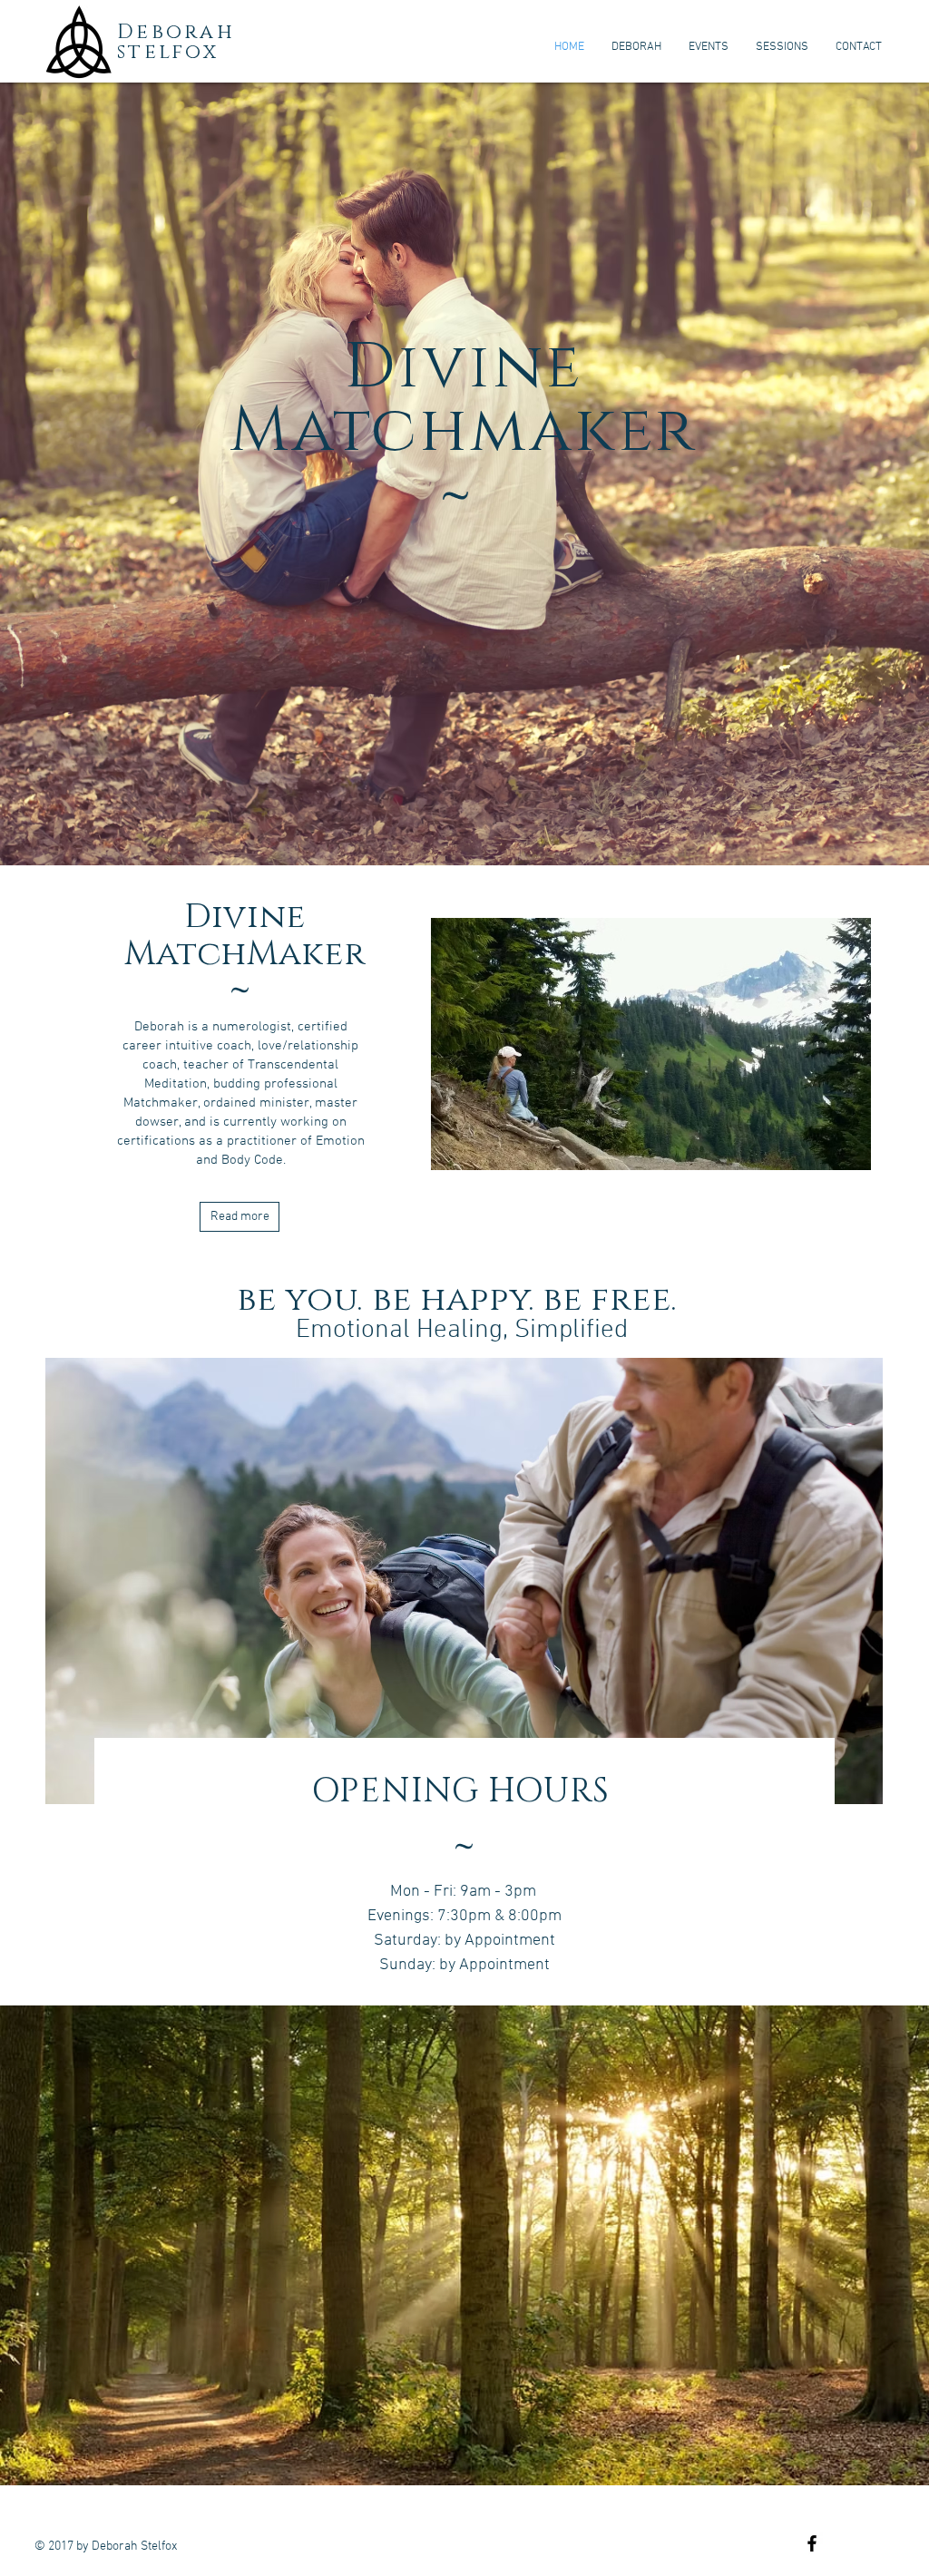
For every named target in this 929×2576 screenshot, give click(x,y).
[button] (454, 1581)
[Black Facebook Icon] (812, 2543)
